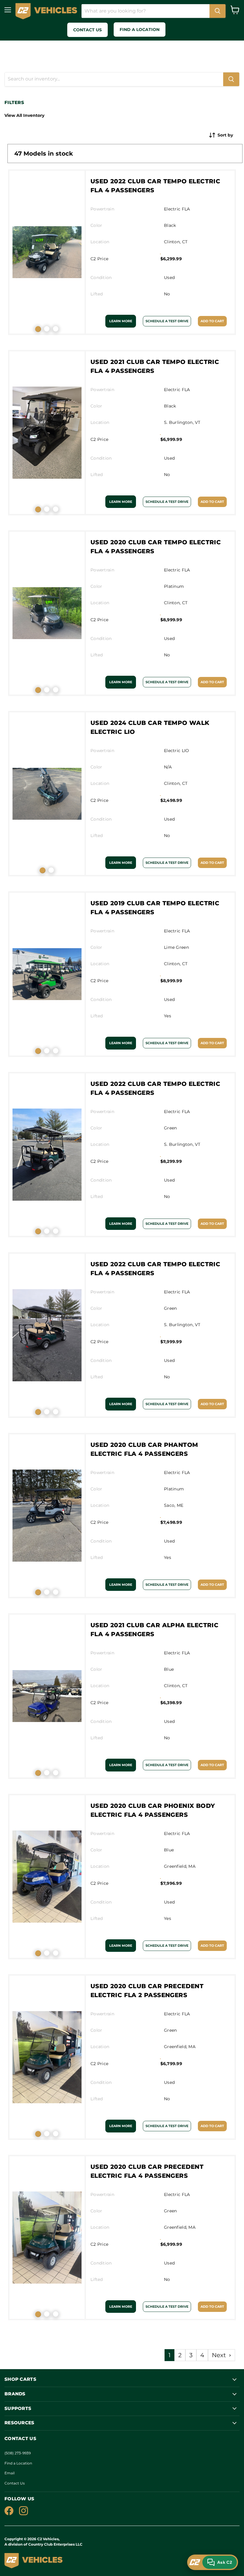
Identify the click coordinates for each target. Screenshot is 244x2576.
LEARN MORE (121, 321)
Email (10, 2473)
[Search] (218, 11)
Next (220, 2355)
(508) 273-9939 (18, 2453)
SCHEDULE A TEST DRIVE (167, 321)
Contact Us (15, 2483)
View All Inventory (24, 115)
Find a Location (18, 2463)
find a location (140, 30)
